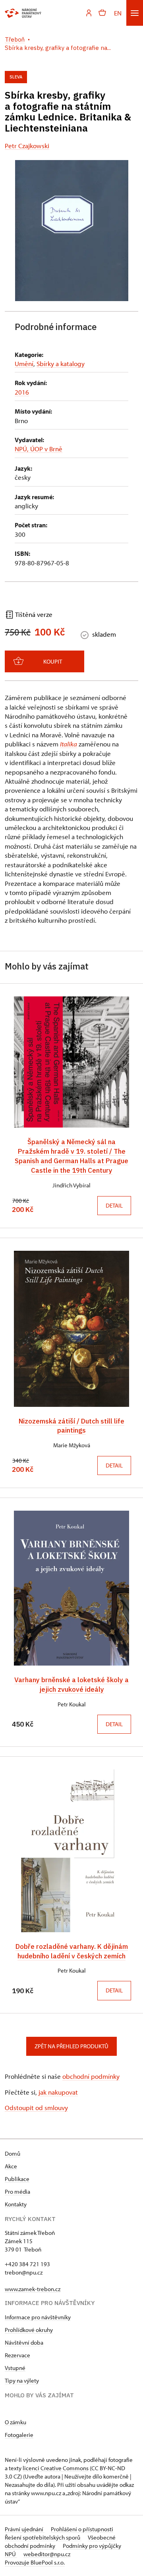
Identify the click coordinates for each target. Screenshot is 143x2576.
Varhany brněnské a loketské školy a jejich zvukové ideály (71, 1684)
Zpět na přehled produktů (71, 2046)
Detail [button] (114, 1205)
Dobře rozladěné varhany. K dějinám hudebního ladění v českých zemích (72, 1951)
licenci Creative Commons (56, 2468)
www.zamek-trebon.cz (33, 2289)
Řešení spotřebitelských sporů (43, 2537)
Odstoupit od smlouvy (36, 2108)
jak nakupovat (58, 2092)
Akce (11, 2166)
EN (118, 13)
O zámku (15, 2422)
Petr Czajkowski (27, 146)
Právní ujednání (25, 2529)
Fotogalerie (19, 2435)
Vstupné (15, 2368)
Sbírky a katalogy (61, 364)
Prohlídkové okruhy (29, 2330)
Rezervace (17, 2355)
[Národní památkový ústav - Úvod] (23, 13)
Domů (13, 2153)
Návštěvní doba (24, 2342)
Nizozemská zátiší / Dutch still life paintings (71, 1426)
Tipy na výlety (22, 2380)
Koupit (53, 661)
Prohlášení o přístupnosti (82, 2529)
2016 (22, 392)
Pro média (17, 2192)
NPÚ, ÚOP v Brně (39, 449)
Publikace (17, 2179)
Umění (24, 364)
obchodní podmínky (91, 2076)
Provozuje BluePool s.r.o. (35, 2562)
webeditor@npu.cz (47, 2554)
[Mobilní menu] (135, 13)
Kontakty (16, 2204)
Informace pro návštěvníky (38, 2317)
